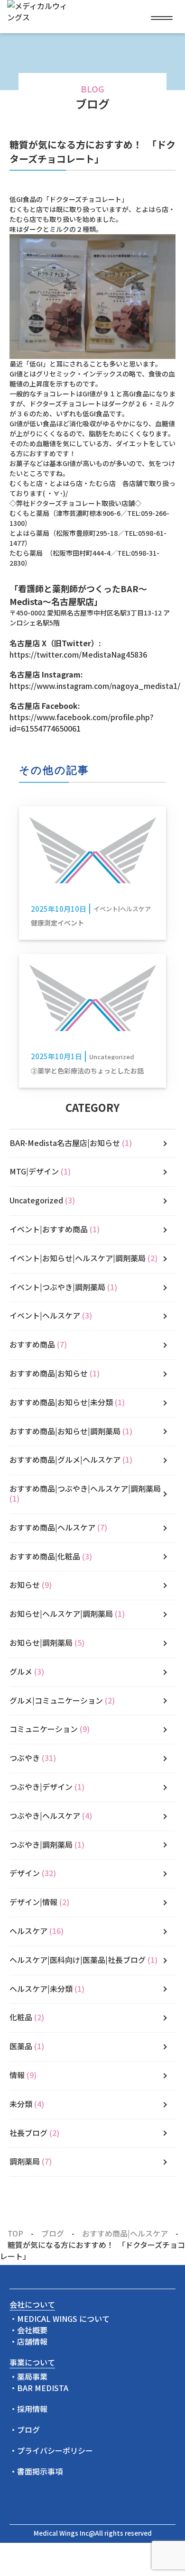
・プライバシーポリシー (51, 2450)
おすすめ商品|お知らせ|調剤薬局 (71, 1431)
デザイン (33, 1873)
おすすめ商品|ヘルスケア (58, 1527)
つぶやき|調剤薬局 (47, 1844)
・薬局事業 (28, 2376)
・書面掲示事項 (36, 2471)
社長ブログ (34, 2133)
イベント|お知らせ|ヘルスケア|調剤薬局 (83, 1258)
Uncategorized (42, 1200)
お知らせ (31, 1585)
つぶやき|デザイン (47, 1787)
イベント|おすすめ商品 (55, 1229)
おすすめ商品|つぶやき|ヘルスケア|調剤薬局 (85, 1493)
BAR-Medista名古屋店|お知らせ (71, 1143)
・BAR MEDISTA (39, 2388)
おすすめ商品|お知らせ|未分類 (67, 1402)
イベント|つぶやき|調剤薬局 (63, 1287)
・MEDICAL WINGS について (60, 2319)
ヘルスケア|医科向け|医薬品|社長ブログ (83, 1960)
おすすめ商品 (38, 1344)
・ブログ (25, 2429)
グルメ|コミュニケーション (62, 1700)
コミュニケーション (50, 1729)
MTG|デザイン (40, 1171)
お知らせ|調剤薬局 (47, 1642)
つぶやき (33, 1758)
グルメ (27, 1671)
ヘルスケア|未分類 (47, 1989)
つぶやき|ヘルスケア (51, 1815)
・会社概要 (28, 2330)
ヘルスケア (37, 1931)
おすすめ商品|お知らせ (55, 1373)
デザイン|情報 (39, 1902)
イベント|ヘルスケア (51, 1315)
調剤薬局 (31, 2161)
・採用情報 (28, 2409)
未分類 (27, 2104)
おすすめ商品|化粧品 (51, 1556)
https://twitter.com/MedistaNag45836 (78, 654)
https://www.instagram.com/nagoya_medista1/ (92, 686)
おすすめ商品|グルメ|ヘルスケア (71, 1459)
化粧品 (27, 2017)
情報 (23, 2075)
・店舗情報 (28, 2341)
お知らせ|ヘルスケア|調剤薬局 (67, 1613)
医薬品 (27, 2046)
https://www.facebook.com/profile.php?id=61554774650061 (82, 723)
